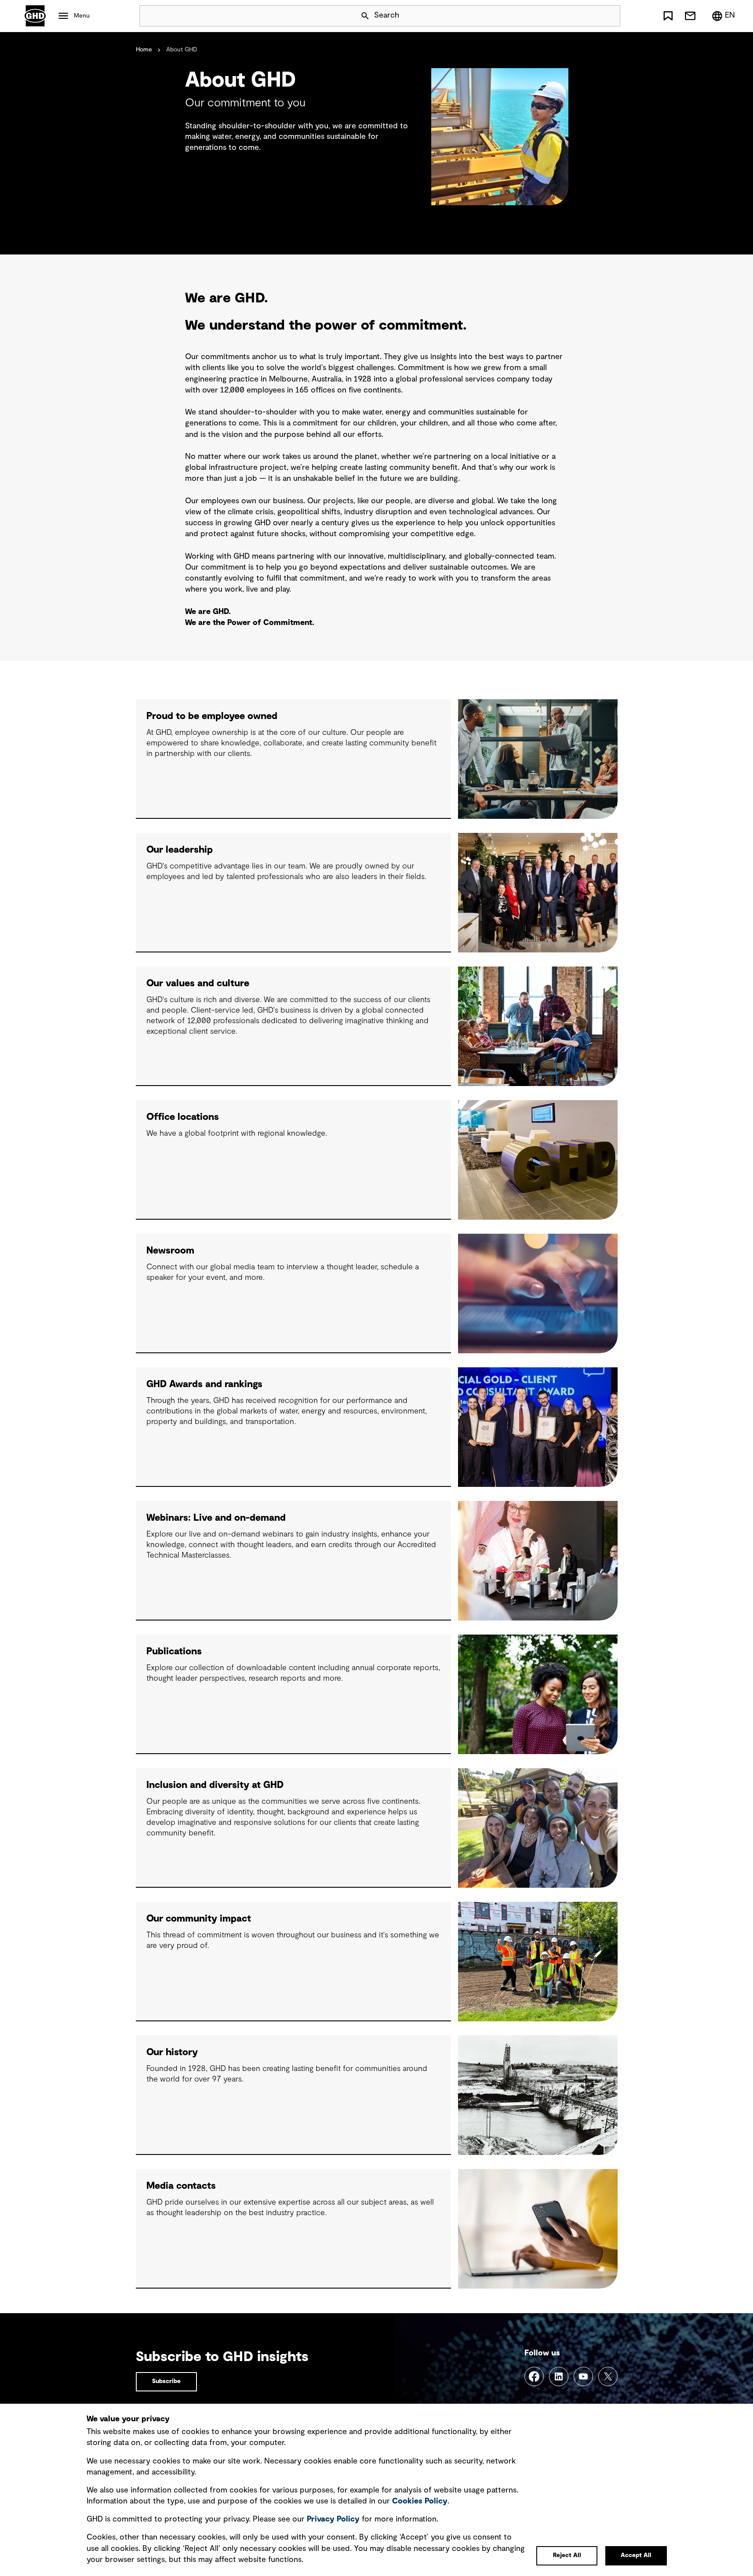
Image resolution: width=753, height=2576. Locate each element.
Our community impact (199, 1918)
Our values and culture (198, 983)
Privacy (333, 2519)
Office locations (183, 1117)
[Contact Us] (690, 16)
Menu (82, 16)
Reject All (567, 2555)
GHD (35, 16)
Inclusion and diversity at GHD (215, 1785)
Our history (172, 2052)
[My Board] (668, 16)
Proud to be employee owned (212, 716)
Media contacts (181, 2186)
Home (144, 50)
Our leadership (180, 850)
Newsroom (170, 1250)
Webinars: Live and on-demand (216, 1518)
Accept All (636, 2555)
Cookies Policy (420, 2501)
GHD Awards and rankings (204, 1384)
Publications (174, 1651)
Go (610, 16)
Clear (589, 16)
